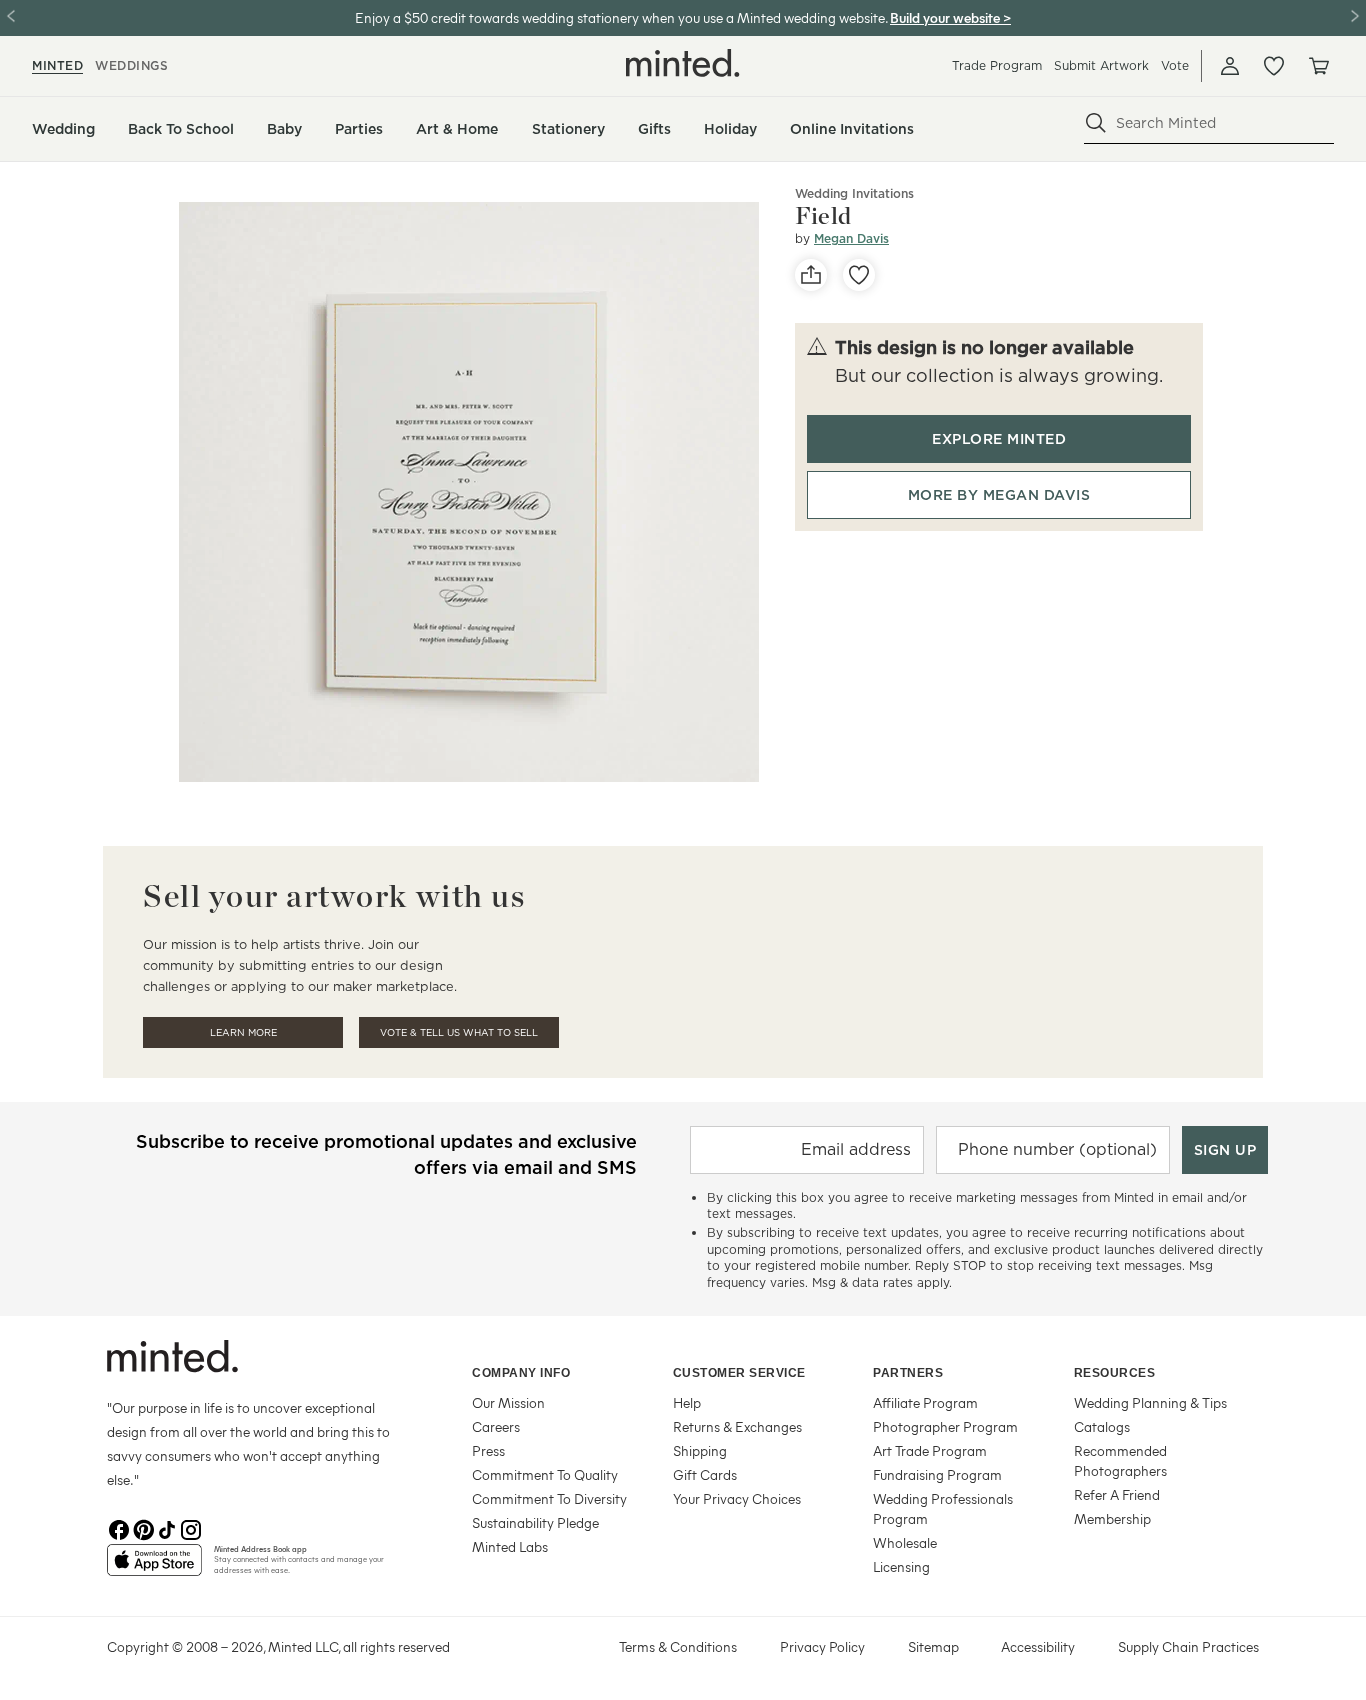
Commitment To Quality (545, 1474)
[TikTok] (167, 1528)
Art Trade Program (930, 1450)
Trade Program (997, 65)
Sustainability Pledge (535, 1522)
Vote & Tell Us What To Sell (459, 1032)
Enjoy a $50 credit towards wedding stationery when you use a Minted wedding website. (621, 17)
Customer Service (739, 1373)
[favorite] (859, 275)
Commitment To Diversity (549, 1498)
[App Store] (154, 1568)
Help (687, 1402)
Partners (908, 1373)
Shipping (700, 1450)
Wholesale (905, 1542)
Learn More (243, 1032)
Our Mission (508, 1402)
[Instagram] (191, 1528)
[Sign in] (1230, 66)
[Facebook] (119, 1528)
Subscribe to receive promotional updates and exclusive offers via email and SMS (386, 1154)
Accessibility (1038, 1646)
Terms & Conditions (678, 1646)
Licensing (901, 1566)
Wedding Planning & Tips (1150, 1402)
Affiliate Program (925, 1402)
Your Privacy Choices (737, 1498)
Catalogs (1102, 1426)
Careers (496, 1426)
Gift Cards (705, 1474)
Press (488, 1450)
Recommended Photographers (1120, 1460)
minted (57, 65)
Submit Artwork (1101, 65)
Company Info (521, 1373)
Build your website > (950, 17)
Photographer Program (945, 1426)
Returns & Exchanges (737, 1426)
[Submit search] (1096, 123)
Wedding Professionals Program (943, 1508)
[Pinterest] (143, 1528)
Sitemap (933, 1646)
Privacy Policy (822, 1646)
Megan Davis (851, 238)
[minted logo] (683, 63)
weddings (131, 65)
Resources (1115, 1373)
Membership (1112, 1518)
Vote (1175, 65)
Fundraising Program (937, 1474)
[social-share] (811, 275)
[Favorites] (1274, 66)
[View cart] (1318, 66)
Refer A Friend (1117, 1494)
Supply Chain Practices (1188, 1646)
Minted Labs (510, 1546)
